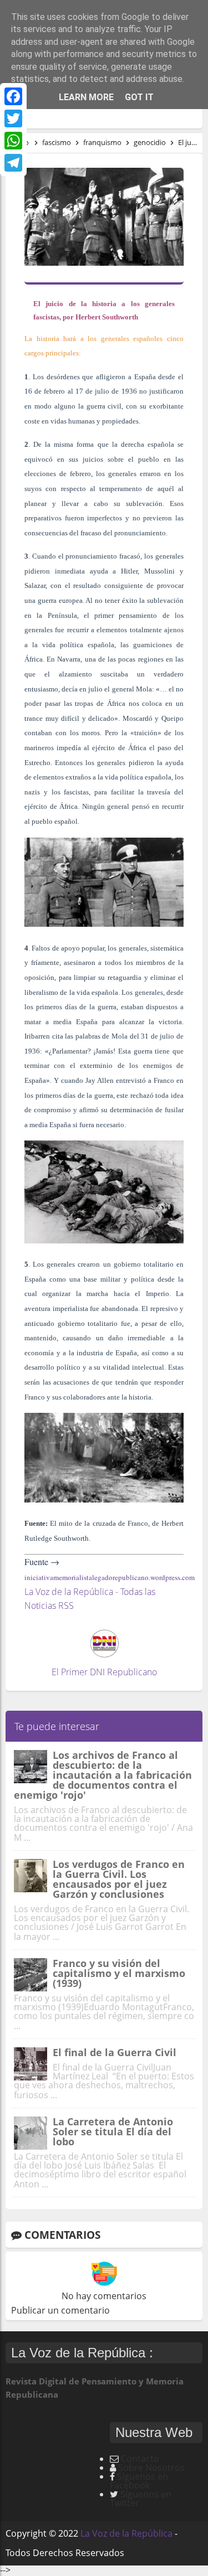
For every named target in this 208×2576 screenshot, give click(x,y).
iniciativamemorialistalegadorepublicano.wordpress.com (110, 1577)
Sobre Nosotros (151, 2467)
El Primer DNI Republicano (104, 1672)
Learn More (86, 97)
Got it (139, 97)
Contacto (140, 2459)
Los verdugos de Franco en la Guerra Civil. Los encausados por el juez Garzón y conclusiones (119, 1879)
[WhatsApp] (13, 141)
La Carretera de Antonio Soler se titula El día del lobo (113, 2131)
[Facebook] (13, 96)
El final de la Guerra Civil (115, 2052)
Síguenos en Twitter (141, 2498)
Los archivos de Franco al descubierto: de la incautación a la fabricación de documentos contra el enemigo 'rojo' (103, 1775)
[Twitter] (13, 118)
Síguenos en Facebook (139, 2481)
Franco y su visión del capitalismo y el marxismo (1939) (119, 1973)
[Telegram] (13, 163)
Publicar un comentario (60, 2310)
